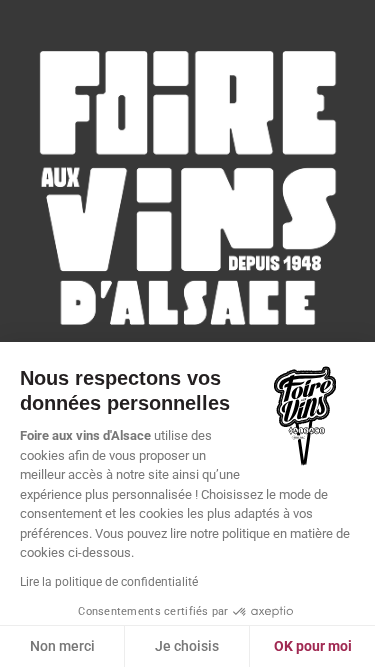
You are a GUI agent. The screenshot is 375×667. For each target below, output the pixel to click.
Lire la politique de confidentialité (109, 582)
